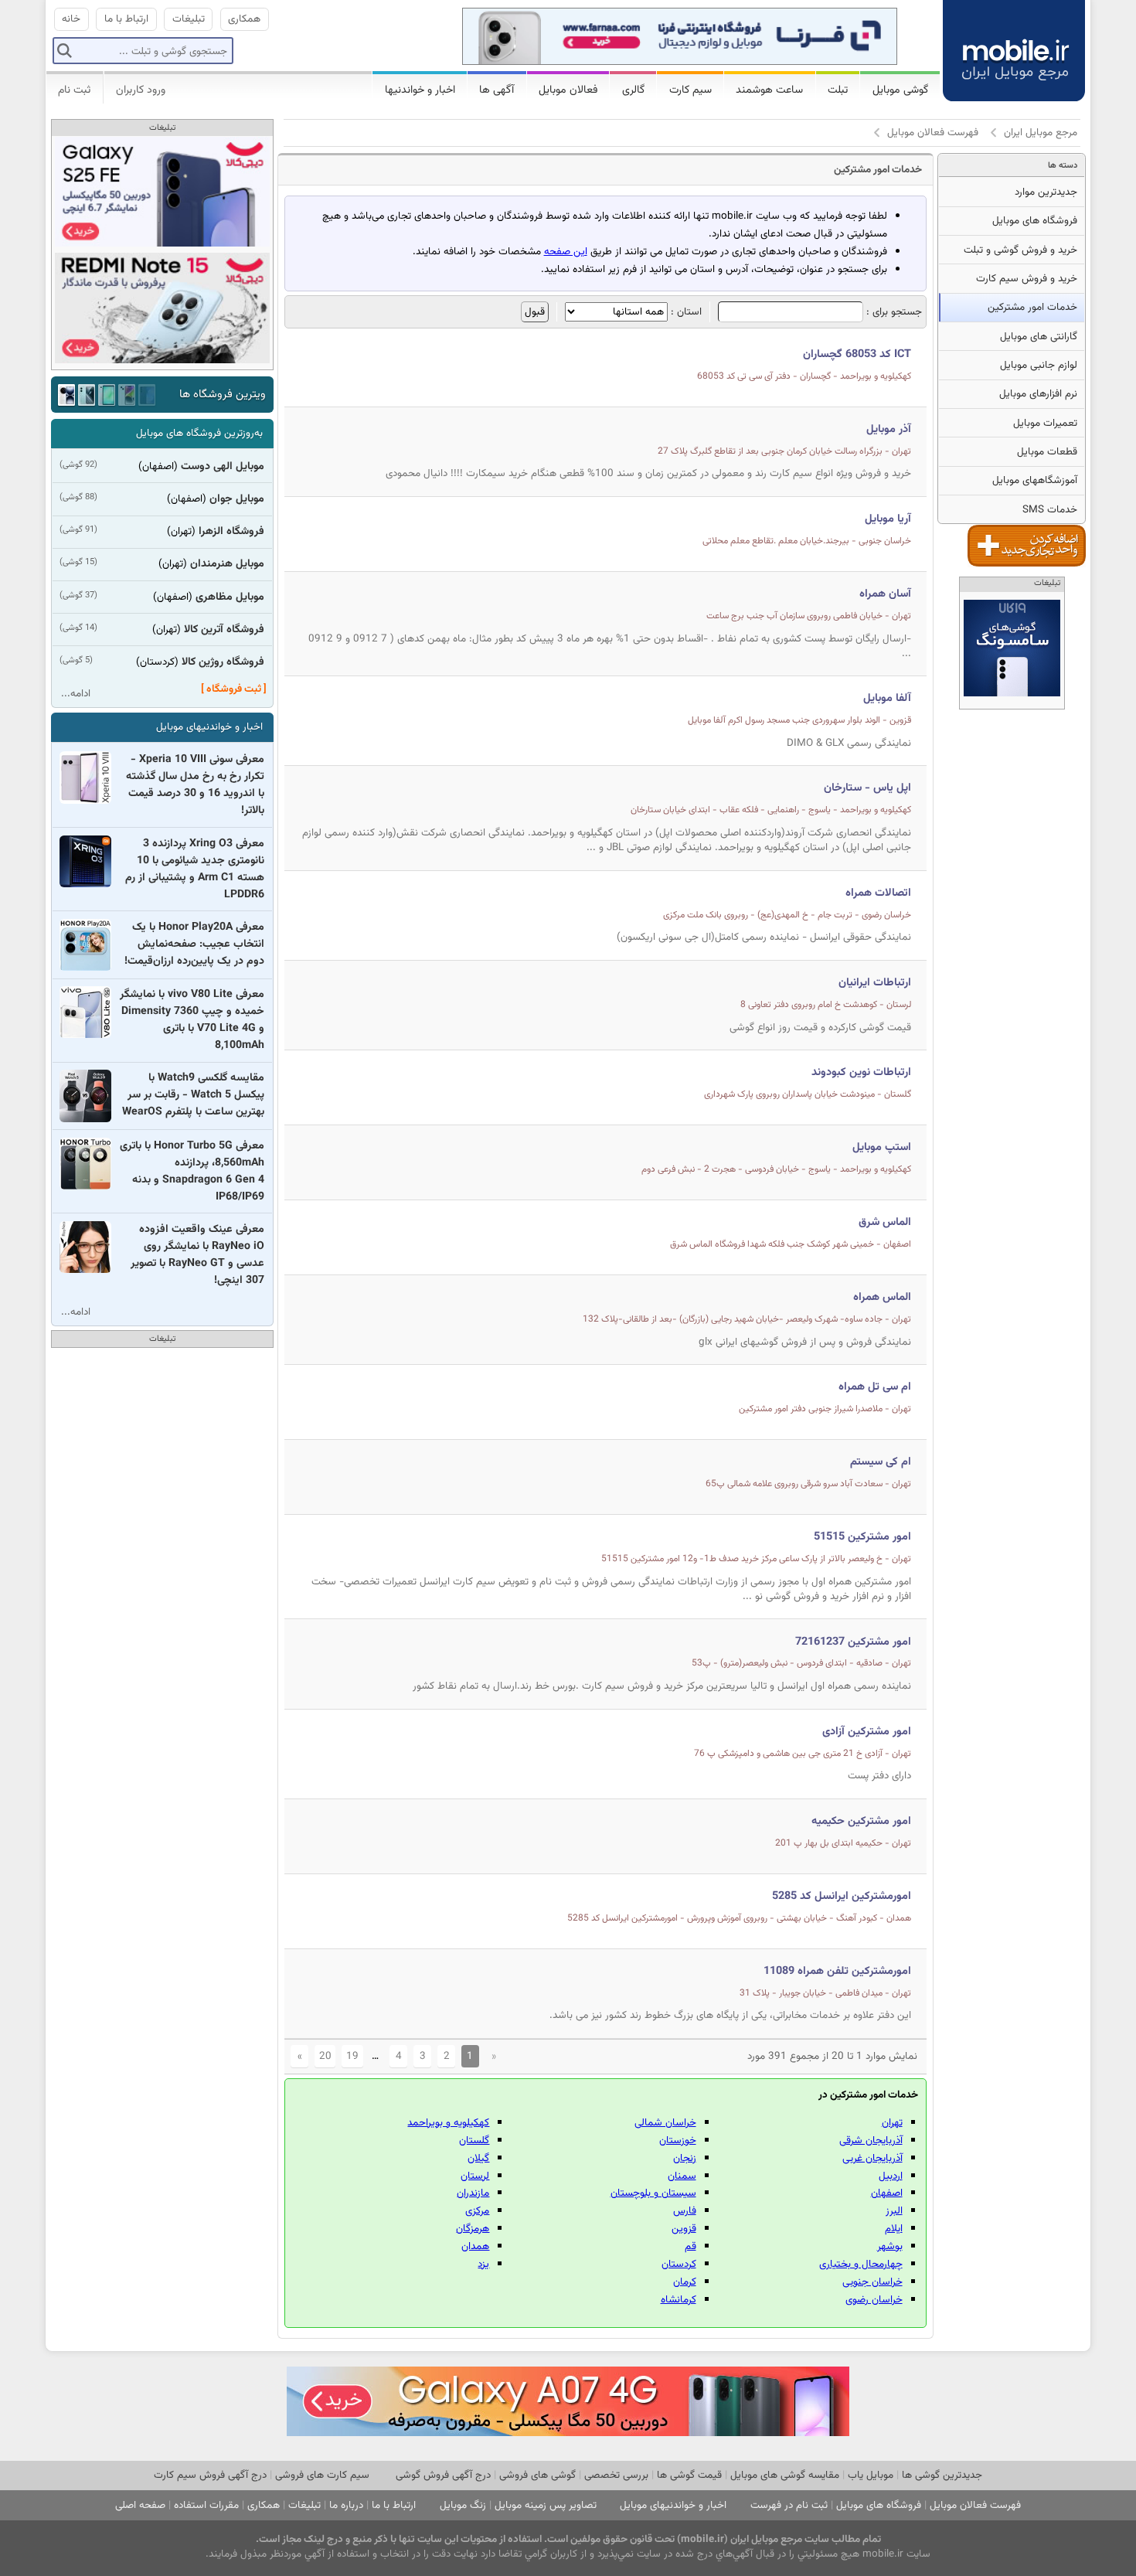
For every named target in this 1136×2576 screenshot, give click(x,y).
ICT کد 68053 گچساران (857, 354)
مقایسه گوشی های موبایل (785, 2475)
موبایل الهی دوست (223, 467)
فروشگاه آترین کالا (224, 630)
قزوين (684, 2229)
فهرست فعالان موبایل (933, 133)
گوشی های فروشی (537, 2475)
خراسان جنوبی (872, 2282)
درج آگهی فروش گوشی (443, 2475)
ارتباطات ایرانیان (875, 983)
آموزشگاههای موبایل (1035, 480)
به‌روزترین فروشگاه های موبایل (199, 433)
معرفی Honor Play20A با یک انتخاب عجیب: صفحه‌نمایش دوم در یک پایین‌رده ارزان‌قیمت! (194, 944)
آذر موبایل (889, 429)
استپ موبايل (882, 1147)
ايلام (894, 2229)
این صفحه (566, 252)
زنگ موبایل (463, 2505)
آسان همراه (885, 594)
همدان (475, 2246)
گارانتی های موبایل (1039, 337)
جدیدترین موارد (1046, 192)
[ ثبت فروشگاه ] (234, 689)
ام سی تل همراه (875, 1387)
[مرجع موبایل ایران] (1014, 48)
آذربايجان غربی (872, 2158)
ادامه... (76, 694)
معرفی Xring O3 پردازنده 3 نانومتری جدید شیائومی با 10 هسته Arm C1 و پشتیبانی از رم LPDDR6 (195, 869)
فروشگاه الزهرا (231, 532)
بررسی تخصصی (616, 2475)
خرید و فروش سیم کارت (1027, 279)
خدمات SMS (1050, 510)
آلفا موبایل (887, 698)
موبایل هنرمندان (227, 564)
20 (325, 2056)
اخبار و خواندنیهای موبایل (209, 727)
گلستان (474, 2140)
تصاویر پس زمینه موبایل (546, 2505)
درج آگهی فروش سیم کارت (210, 2475)
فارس (685, 2211)
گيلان (478, 2158)
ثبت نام (74, 90)
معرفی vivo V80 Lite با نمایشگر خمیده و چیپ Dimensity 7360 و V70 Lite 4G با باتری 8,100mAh (192, 1020)
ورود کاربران (141, 90)
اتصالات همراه (878, 893)
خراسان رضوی (874, 2300)
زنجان (685, 2158)
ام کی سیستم (881, 1462)
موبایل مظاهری (230, 597)
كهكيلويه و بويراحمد (448, 2123)
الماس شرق (885, 1222)
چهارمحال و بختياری (861, 2264)
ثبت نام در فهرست (789, 2505)
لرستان (475, 2176)
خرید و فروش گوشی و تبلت (1020, 250)
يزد (483, 2264)
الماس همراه (882, 1297)
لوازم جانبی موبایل (1039, 365)
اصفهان (887, 2193)
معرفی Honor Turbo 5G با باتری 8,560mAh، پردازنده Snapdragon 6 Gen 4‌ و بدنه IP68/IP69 (192, 1172)
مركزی (477, 2211)
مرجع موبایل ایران (1041, 133)
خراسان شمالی (665, 2123)
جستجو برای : (893, 312)
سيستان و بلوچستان (653, 2193)
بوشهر (890, 2246)
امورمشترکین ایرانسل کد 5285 (842, 1896)
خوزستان (678, 2140)
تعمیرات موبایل (1045, 423)
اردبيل (891, 2176)
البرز (894, 2211)
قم (690, 2246)
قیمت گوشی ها (689, 2475)
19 (352, 2056)
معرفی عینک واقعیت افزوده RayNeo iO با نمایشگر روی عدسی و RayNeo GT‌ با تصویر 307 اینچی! (197, 1255)
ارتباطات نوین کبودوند (861, 1072)
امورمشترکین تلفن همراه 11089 (837, 1971)
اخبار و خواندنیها (420, 90)
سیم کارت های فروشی (322, 2475)
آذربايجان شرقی (871, 2140)
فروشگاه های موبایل (1035, 221)
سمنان (682, 2176)
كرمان (685, 2282)
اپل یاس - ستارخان (867, 788)
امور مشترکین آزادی (867, 1732)
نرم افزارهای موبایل (1038, 394)
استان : (685, 312)
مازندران (473, 2193)
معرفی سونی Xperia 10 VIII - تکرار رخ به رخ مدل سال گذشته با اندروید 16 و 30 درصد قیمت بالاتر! (195, 785)
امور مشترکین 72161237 (853, 1642)
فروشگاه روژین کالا (223, 662)
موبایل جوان (237, 499)
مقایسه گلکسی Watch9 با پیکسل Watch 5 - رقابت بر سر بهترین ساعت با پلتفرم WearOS (193, 1095)
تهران (892, 2123)
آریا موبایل (888, 519)
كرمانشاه (679, 2300)
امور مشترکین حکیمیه (861, 1821)
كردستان (679, 2264)
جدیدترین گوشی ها (942, 2475)
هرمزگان (473, 2229)
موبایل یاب (871, 2475)
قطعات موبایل (1047, 452)
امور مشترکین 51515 (862, 1537)
